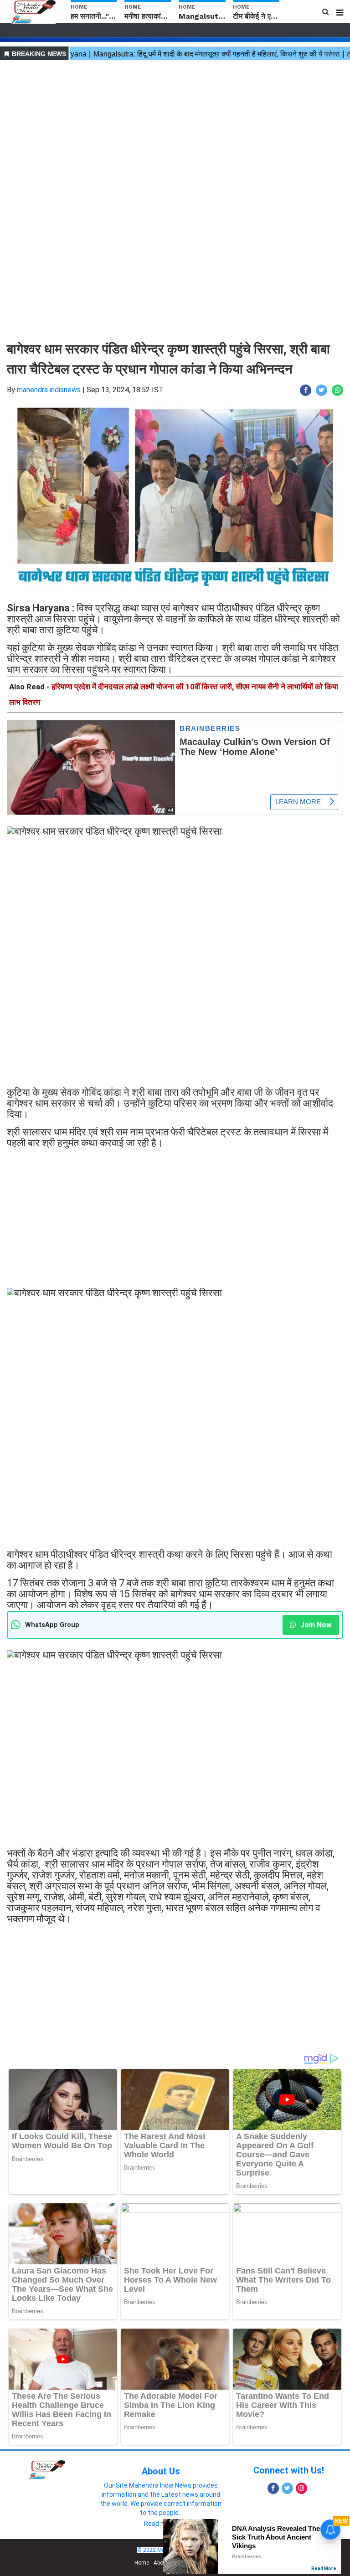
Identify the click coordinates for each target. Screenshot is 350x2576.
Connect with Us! (289, 2470)
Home (142, 2563)
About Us (161, 2471)
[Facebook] (273, 2488)
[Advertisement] (175, 127)
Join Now (315, 1625)
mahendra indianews (49, 390)
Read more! (161, 2524)
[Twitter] (287, 2488)
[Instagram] (301, 2488)
